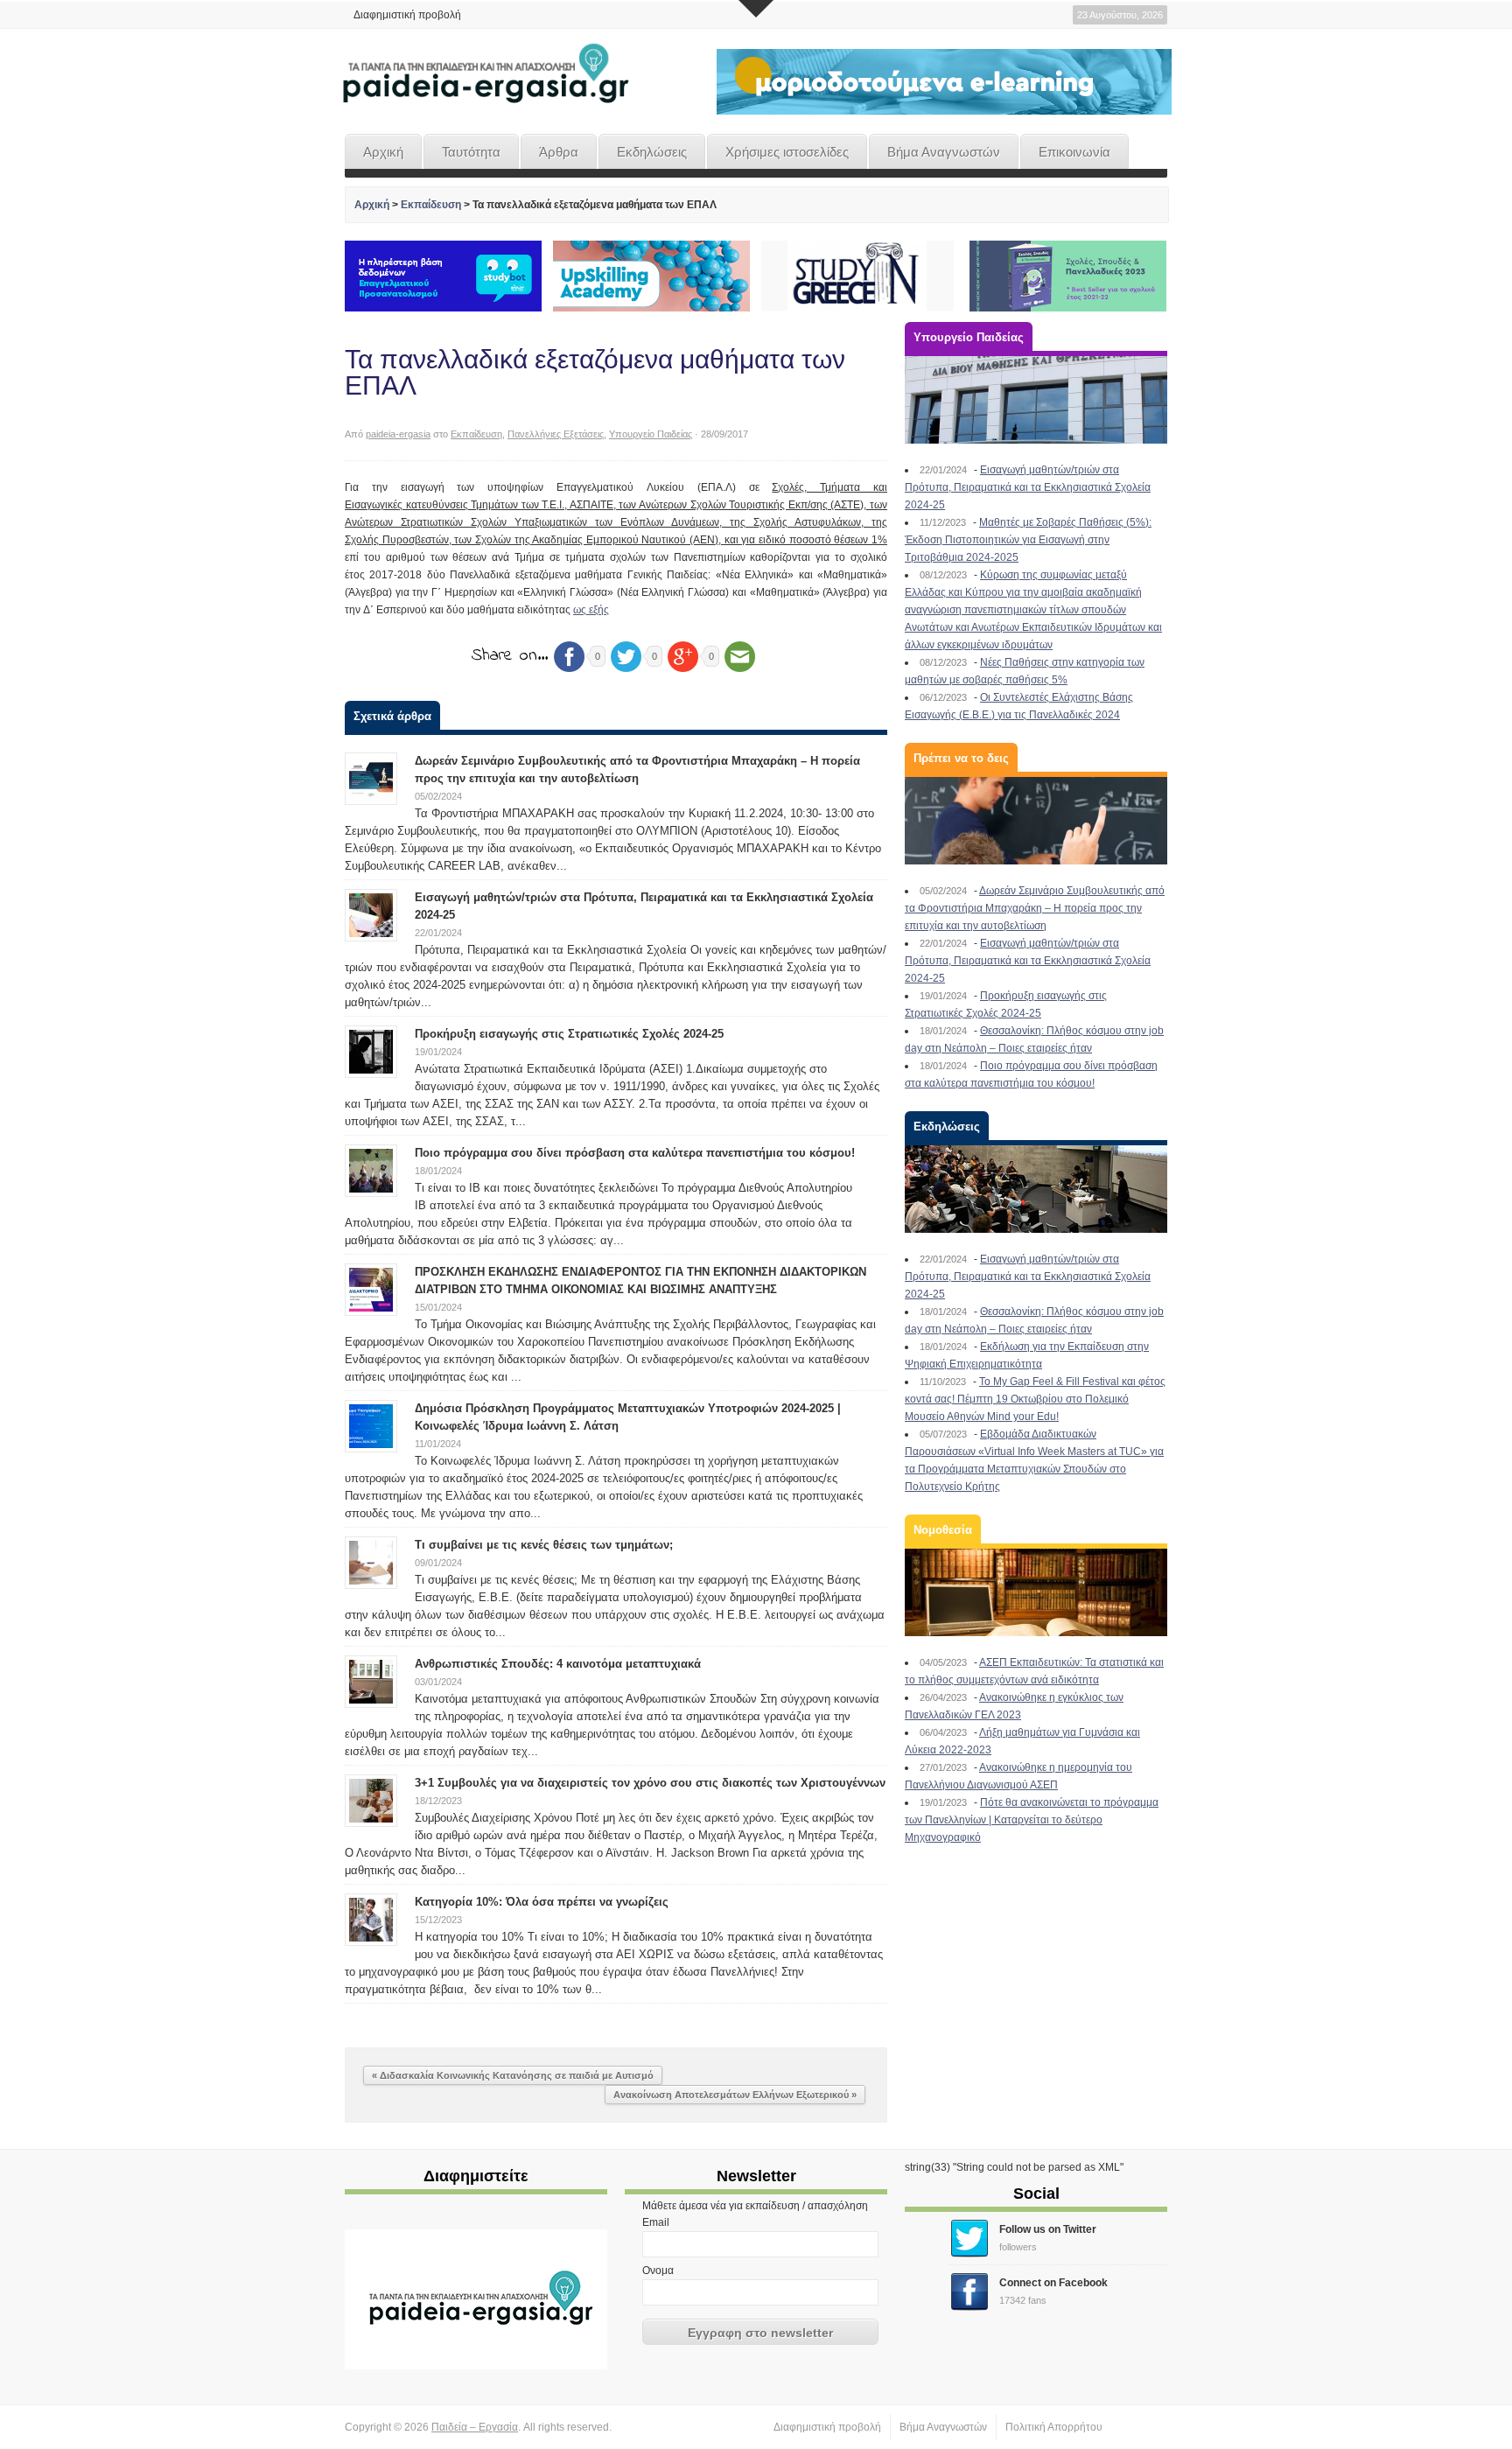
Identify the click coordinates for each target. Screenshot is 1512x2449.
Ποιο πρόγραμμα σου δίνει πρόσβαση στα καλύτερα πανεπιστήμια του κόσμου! (635, 1153)
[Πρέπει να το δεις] (1036, 821)
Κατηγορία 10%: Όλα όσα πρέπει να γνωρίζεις (542, 1902)
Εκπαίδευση (431, 205)
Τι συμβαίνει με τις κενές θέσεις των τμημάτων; (544, 1545)
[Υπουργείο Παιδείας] (1036, 400)
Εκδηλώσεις (652, 152)
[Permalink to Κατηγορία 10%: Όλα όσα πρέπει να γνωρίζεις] (371, 1919)
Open (756, 9)
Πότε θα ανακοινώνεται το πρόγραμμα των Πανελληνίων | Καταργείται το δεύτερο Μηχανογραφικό (1032, 1820)
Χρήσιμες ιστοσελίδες (787, 152)
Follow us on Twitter (1048, 2229)
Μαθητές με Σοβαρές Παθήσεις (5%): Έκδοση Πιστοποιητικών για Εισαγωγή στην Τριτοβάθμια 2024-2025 (1028, 540)
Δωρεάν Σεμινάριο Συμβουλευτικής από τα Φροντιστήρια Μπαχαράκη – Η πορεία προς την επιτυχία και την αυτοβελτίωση (1035, 908)
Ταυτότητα (471, 152)
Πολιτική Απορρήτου (1054, 2427)
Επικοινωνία (1074, 152)
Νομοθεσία (943, 1530)
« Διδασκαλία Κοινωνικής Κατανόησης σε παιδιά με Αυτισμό (513, 2075)
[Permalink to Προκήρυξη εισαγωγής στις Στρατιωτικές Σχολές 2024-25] (371, 1051)
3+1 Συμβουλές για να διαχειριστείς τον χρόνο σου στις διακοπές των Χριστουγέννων (650, 1783)
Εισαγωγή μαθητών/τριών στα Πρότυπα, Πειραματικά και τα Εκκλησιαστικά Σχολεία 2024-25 (1028, 487)
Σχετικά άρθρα (392, 716)
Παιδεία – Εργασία (475, 2427)
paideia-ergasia (398, 434)
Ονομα (658, 2271)
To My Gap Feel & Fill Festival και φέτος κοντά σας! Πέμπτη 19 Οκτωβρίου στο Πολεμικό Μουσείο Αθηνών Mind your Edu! (1035, 1399)
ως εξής (591, 610)
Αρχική (383, 152)
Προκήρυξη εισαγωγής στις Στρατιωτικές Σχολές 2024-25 (569, 1034)
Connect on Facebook (1053, 2283)
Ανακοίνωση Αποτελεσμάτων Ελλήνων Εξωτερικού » (735, 2095)
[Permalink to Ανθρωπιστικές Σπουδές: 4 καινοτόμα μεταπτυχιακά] (371, 1681)
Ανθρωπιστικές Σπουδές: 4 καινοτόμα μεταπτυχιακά (558, 1664)
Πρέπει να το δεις (961, 758)
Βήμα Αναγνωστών (944, 152)
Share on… (510, 656)
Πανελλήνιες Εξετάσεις (556, 434)
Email (656, 2222)
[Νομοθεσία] (1036, 1592)
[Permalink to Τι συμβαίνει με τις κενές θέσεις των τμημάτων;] (371, 1562)
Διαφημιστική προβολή (407, 15)
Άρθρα (559, 152)
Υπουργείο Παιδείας (651, 434)
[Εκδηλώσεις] (1036, 1189)
